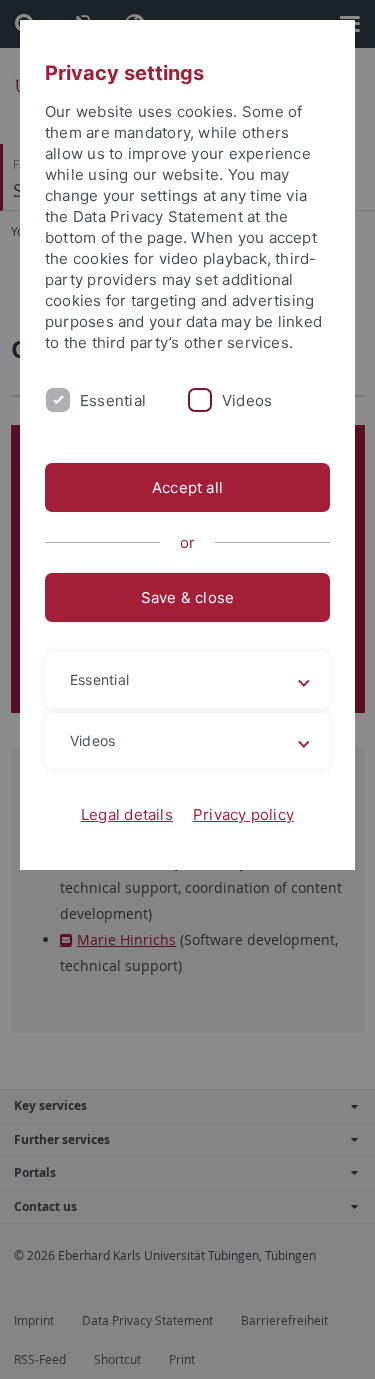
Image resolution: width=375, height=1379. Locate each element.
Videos (247, 400)
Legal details (127, 814)
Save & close (188, 597)
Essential (113, 400)
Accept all (187, 487)
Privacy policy (243, 814)
